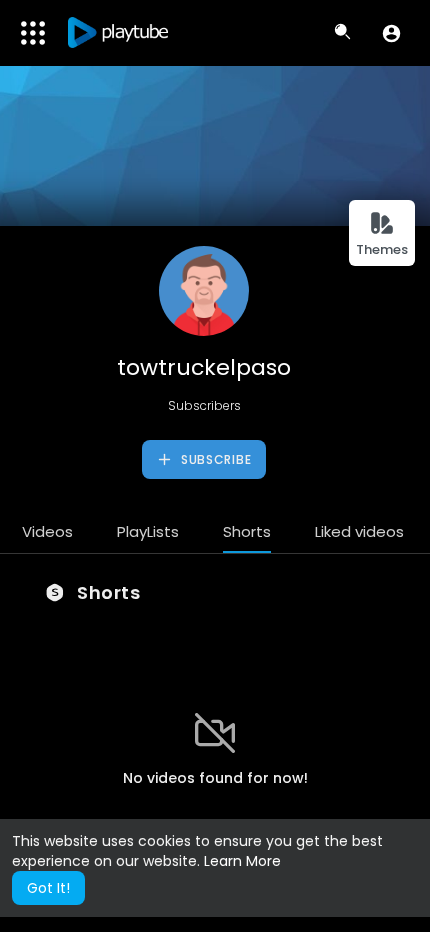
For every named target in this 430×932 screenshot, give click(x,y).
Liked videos (359, 531)
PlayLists (148, 531)
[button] (391, 33)
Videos (47, 531)
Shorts (247, 531)
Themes (382, 249)
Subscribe (214, 459)
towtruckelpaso (204, 367)
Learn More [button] (242, 861)
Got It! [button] (48, 888)
